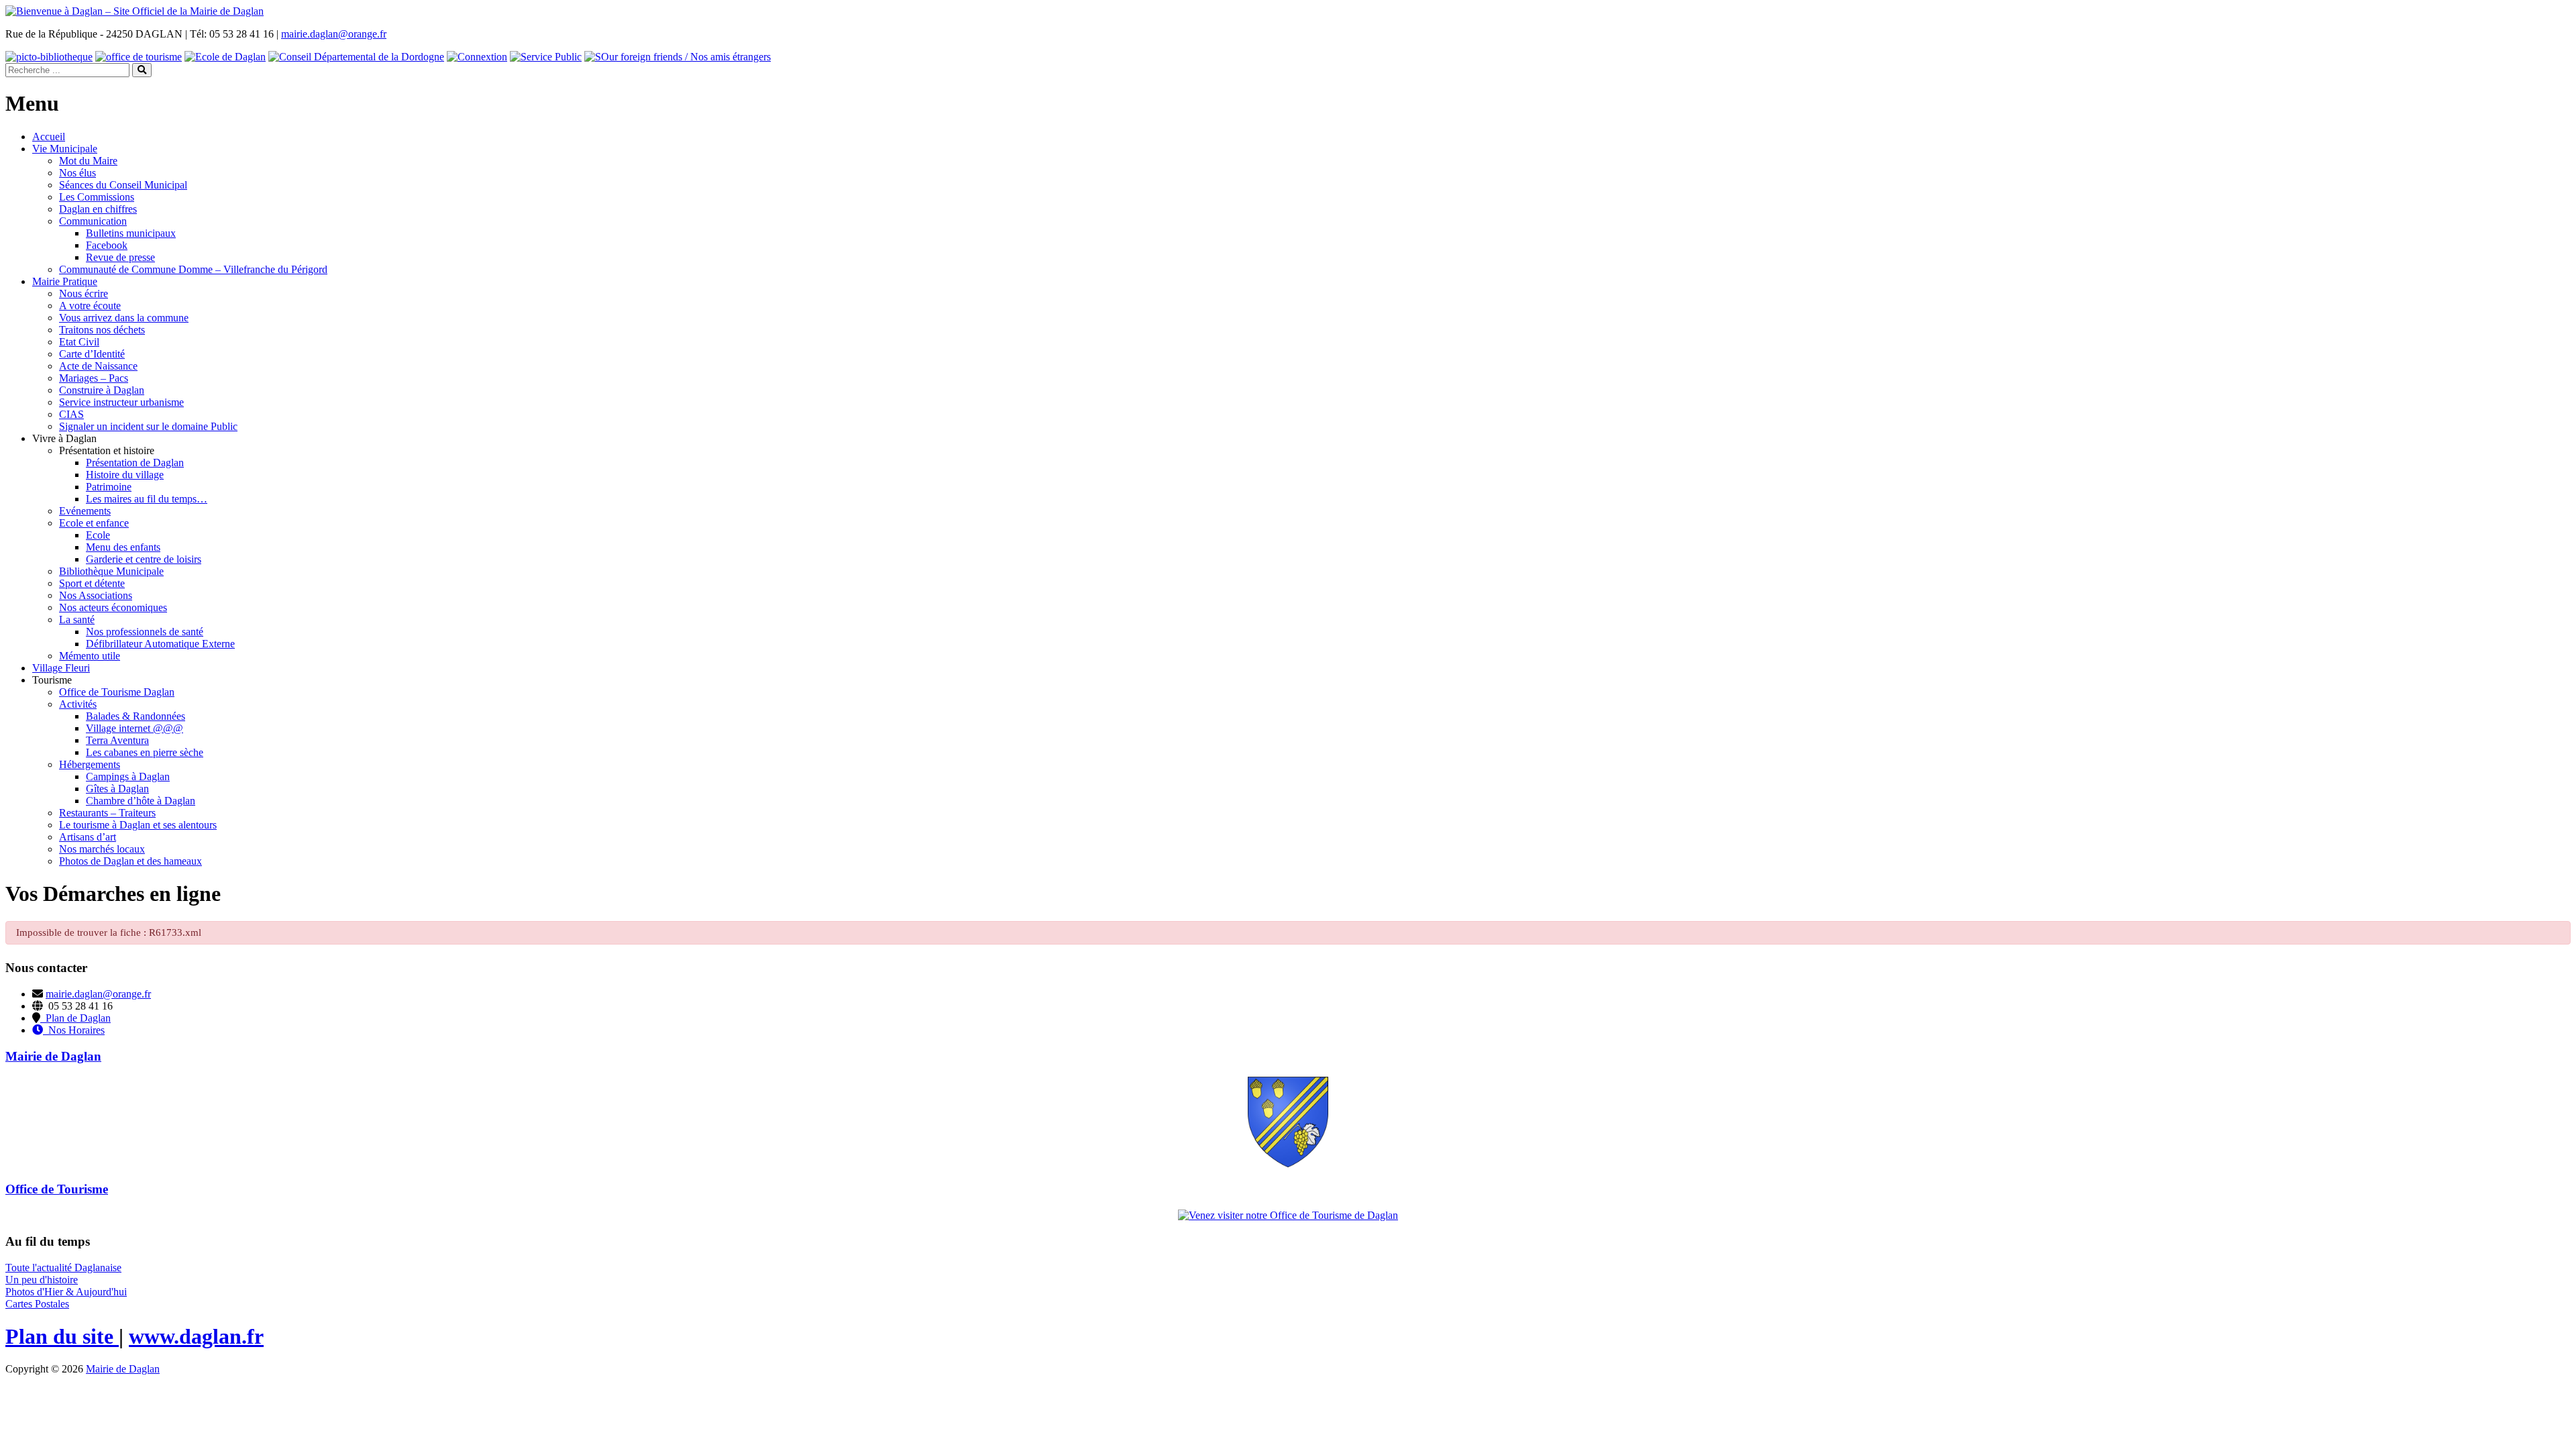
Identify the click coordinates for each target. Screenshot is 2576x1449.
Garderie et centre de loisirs (144, 559)
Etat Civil (79, 342)
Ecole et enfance (94, 523)
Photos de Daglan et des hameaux (130, 861)
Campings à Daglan (128, 776)
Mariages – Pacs (94, 378)
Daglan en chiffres (98, 209)
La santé (77, 620)
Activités (78, 704)
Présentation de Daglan (135, 463)
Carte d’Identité (92, 354)
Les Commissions (97, 197)
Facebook (107, 245)
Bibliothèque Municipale (111, 571)
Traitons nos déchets (102, 330)
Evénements (85, 511)
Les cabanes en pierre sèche (145, 752)
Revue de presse (120, 257)
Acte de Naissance (98, 366)
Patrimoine (109, 487)
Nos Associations (96, 595)
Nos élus (77, 173)
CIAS (71, 414)
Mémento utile (90, 656)
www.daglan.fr (196, 1336)
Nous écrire (84, 293)
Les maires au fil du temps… (147, 499)
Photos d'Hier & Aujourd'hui (66, 1292)
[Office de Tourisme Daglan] (1288, 1215)
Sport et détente (92, 583)
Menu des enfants (123, 547)
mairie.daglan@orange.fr (334, 34)
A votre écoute (90, 306)
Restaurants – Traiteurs (107, 813)
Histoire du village (125, 475)
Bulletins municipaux (131, 233)
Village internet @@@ (135, 728)
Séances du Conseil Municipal (123, 185)
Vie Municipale (65, 149)
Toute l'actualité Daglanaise (63, 1268)
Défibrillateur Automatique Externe (160, 644)
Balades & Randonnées (136, 716)
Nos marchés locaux (102, 849)
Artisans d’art (88, 837)
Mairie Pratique (65, 281)
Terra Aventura (117, 740)
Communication (93, 221)
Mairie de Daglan (123, 1369)
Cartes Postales (37, 1304)
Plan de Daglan (75, 1018)
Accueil (49, 137)
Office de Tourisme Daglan (117, 692)
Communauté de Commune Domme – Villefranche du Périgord (193, 269)
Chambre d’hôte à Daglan (141, 801)
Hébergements (90, 764)
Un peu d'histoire (42, 1280)
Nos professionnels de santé (145, 632)
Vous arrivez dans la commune (124, 318)
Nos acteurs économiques (113, 607)
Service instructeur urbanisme (121, 402)
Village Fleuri (61, 668)
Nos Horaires (74, 1030)
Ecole (98, 535)
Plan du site (62, 1336)
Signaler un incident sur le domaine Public (148, 426)
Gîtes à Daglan (117, 789)
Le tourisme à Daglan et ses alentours (138, 825)
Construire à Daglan (102, 390)
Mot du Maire (88, 161)
